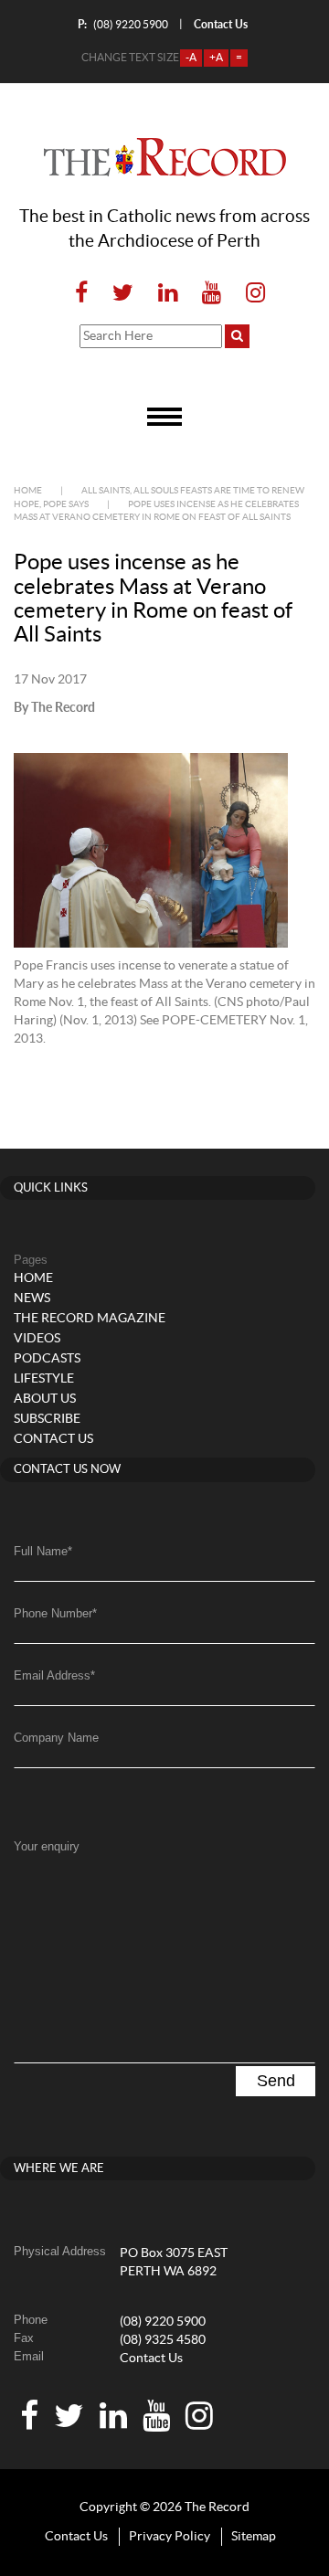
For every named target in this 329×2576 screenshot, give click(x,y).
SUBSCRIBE (47, 1419)
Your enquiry (47, 1846)
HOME (33, 1278)
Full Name (43, 1551)
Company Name (56, 1738)
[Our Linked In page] (168, 294)
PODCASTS (47, 1359)
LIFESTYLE (44, 1379)
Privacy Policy (170, 2537)
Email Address (54, 1675)
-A (191, 58)
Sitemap (254, 2537)
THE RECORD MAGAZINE (90, 1319)
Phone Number (55, 1613)
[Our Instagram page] (250, 294)
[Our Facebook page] (81, 294)
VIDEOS (37, 1339)
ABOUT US (45, 1399)
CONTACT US (53, 1439)
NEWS (32, 1299)
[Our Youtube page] (212, 294)
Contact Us (151, 2359)
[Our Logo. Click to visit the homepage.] (165, 157)
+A (216, 58)
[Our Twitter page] (123, 294)
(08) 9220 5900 (123, 24)
